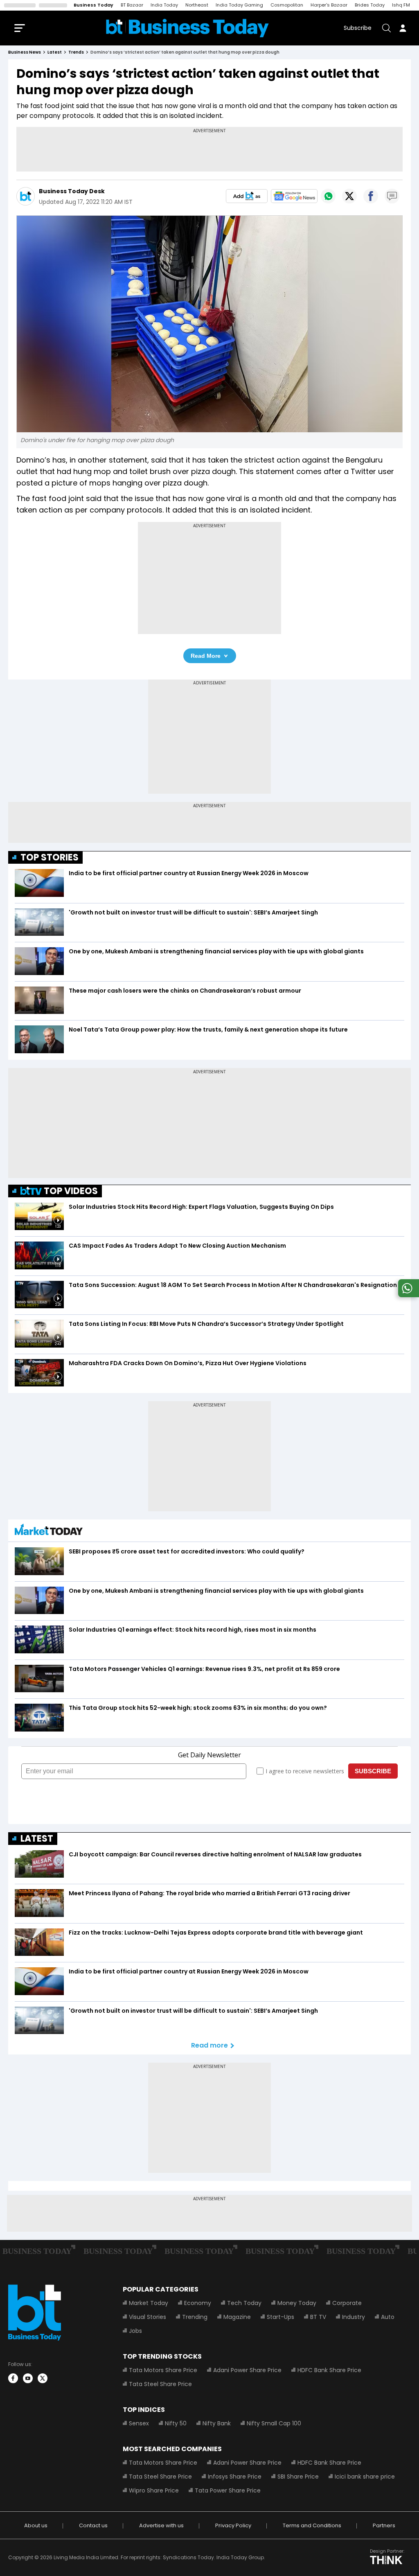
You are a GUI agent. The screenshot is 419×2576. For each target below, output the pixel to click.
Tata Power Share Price (228, 2490)
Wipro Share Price (154, 2490)
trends (76, 52)
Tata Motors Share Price (163, 2370)
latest (55, 52)
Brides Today (370, 5)
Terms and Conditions (312, 2525)
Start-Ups (280, 2317)
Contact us (93, 2525)
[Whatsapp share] (328, 196)
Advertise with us (161, 2525)
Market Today (149, 2303)
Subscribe (358, 28)
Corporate (347, 2303)
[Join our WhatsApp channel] (407, 1295)
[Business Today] (187, 28)
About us (36, 2525)
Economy (198, 2303)
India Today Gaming (239, 5)
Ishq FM (401, 5)
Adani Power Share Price (247, 2370)
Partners (384, 2525)
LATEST (37, 1839)
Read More (206, 656)
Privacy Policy (233, 2525)
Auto (388, 2317)
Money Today (297, 2303)
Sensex (139, 2423)
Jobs (135, 2331)
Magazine (237, 2317)
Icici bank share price (365, 2477)
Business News (25, 52)
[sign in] (403, 28)
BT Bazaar (132, 5)
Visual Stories (148, 2317)
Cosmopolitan (287, 5)
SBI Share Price (298, 2477)
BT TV (318, 2317)
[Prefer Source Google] (247, 196)
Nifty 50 (176, 2423)
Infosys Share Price (235, 2477)
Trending (195, 2317)
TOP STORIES (50, 857)
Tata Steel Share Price (160, 2384)
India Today (164, 5)
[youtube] (28, 2378)
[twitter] (43, 2378)
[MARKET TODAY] (49, 1532)
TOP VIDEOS (71, 1191)
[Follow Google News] (294, 196)
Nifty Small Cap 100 (274, 2423)
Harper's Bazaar (329, 5)
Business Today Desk (72, 191)
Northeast (197, 5)
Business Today (93, 5)
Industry (354, 2317)
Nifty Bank (217, 2423)
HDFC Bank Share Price (329, 2370)
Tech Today (244, 2303)
